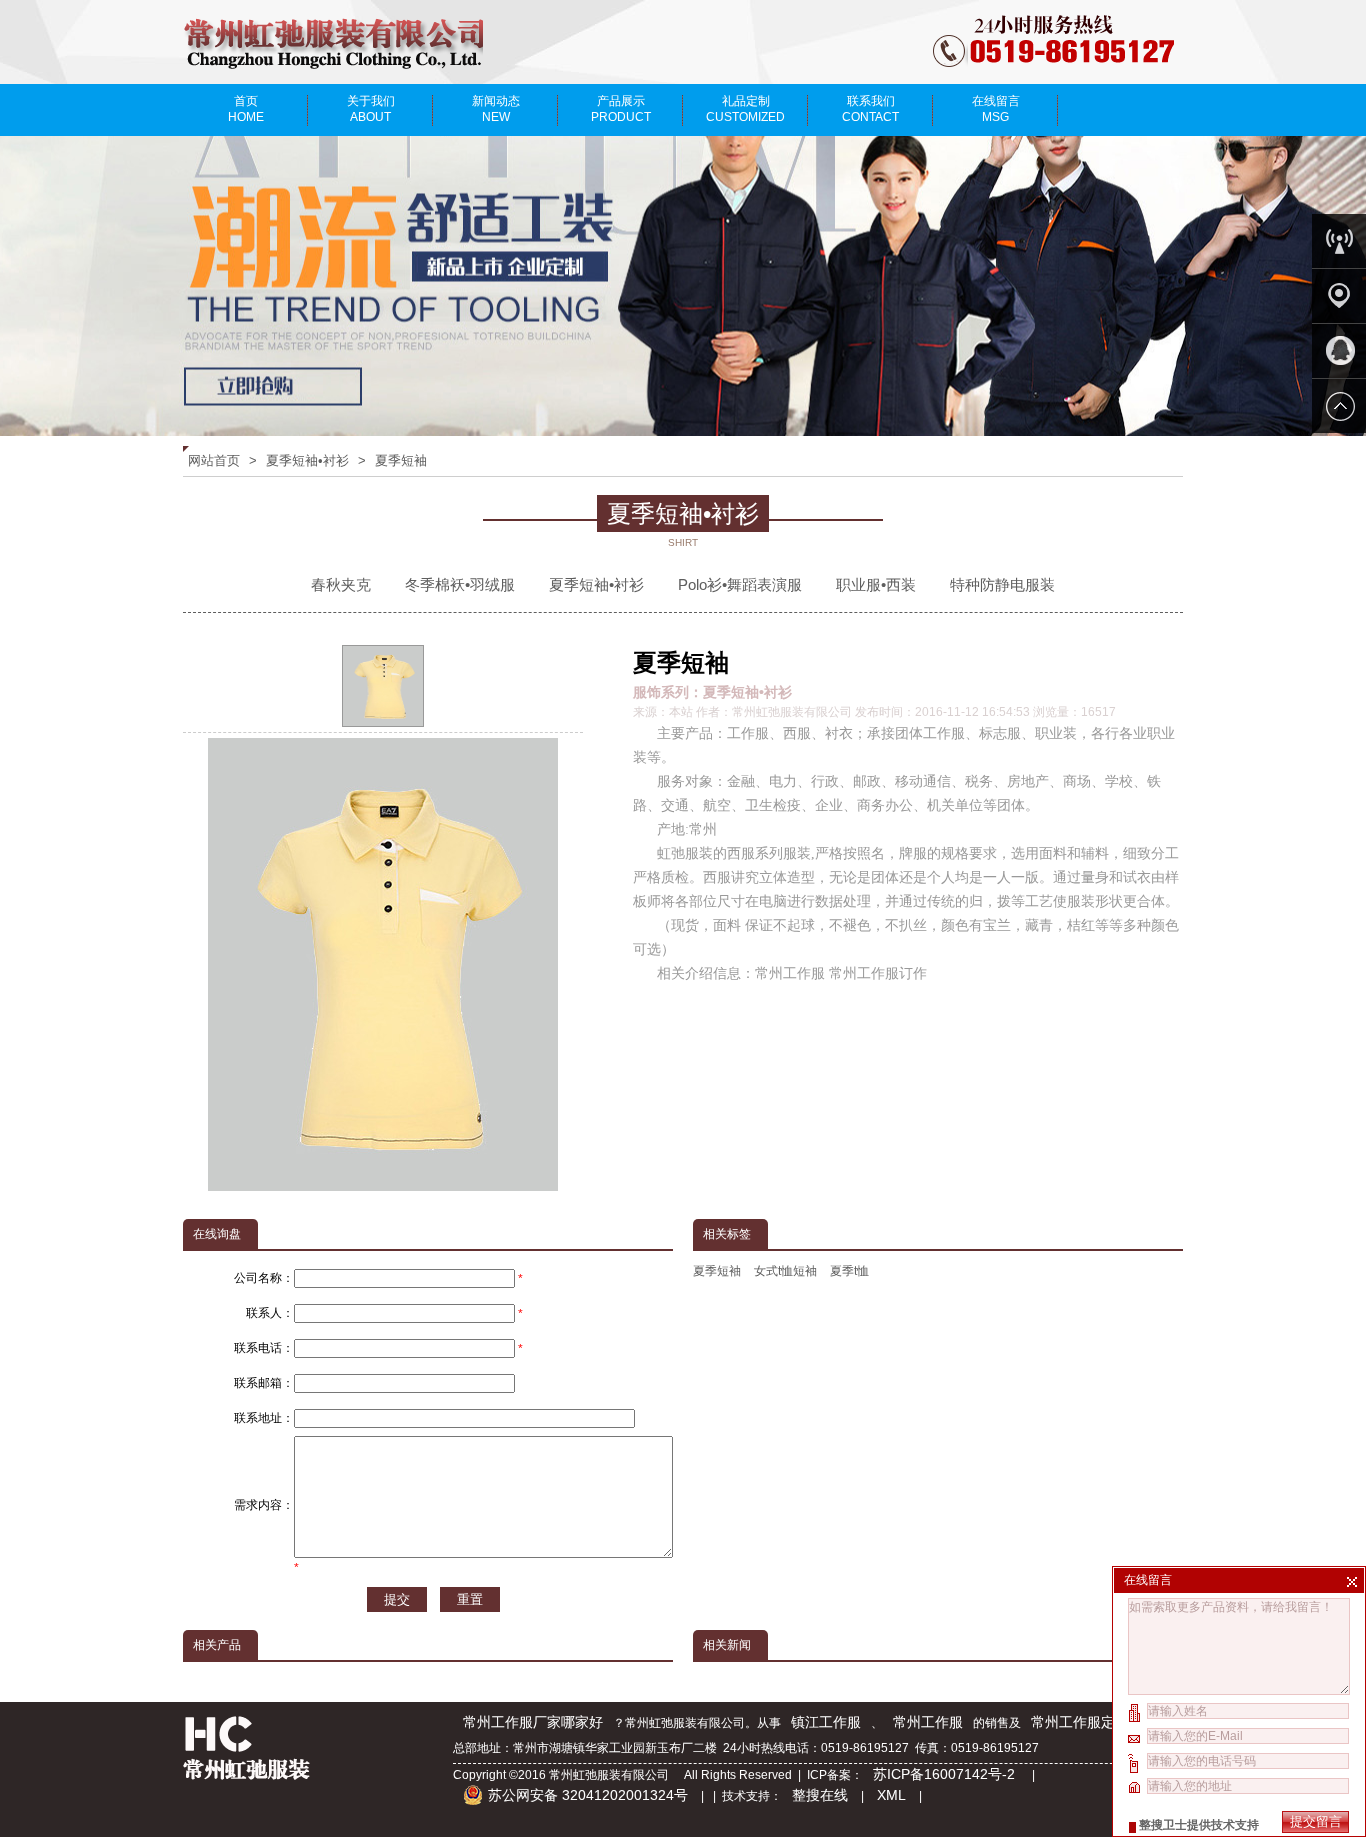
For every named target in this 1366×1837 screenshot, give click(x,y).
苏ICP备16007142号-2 (946, 1774)
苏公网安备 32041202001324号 (588, 1795)
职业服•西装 (876, 584)
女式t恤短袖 (785, 1271)
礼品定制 (745, 109)
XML (891, 1795)
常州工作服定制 (1080, 1722)
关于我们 (371, 109)
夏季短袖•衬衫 (307, 460)
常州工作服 (928, 1722)
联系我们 (870, 109)
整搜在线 (820, 1795)
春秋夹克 (341, 584)
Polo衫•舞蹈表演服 (740, 584)
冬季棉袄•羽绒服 (460, 584)
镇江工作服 (826, 1722)
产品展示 (621, 109)
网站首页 (214, 460)
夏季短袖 (401, 460)
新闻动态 (496, 109)
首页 (246, 109)
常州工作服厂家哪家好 (533, 1722)
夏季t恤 (849, 1271)
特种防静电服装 (1002, 584)
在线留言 (996, 109)
